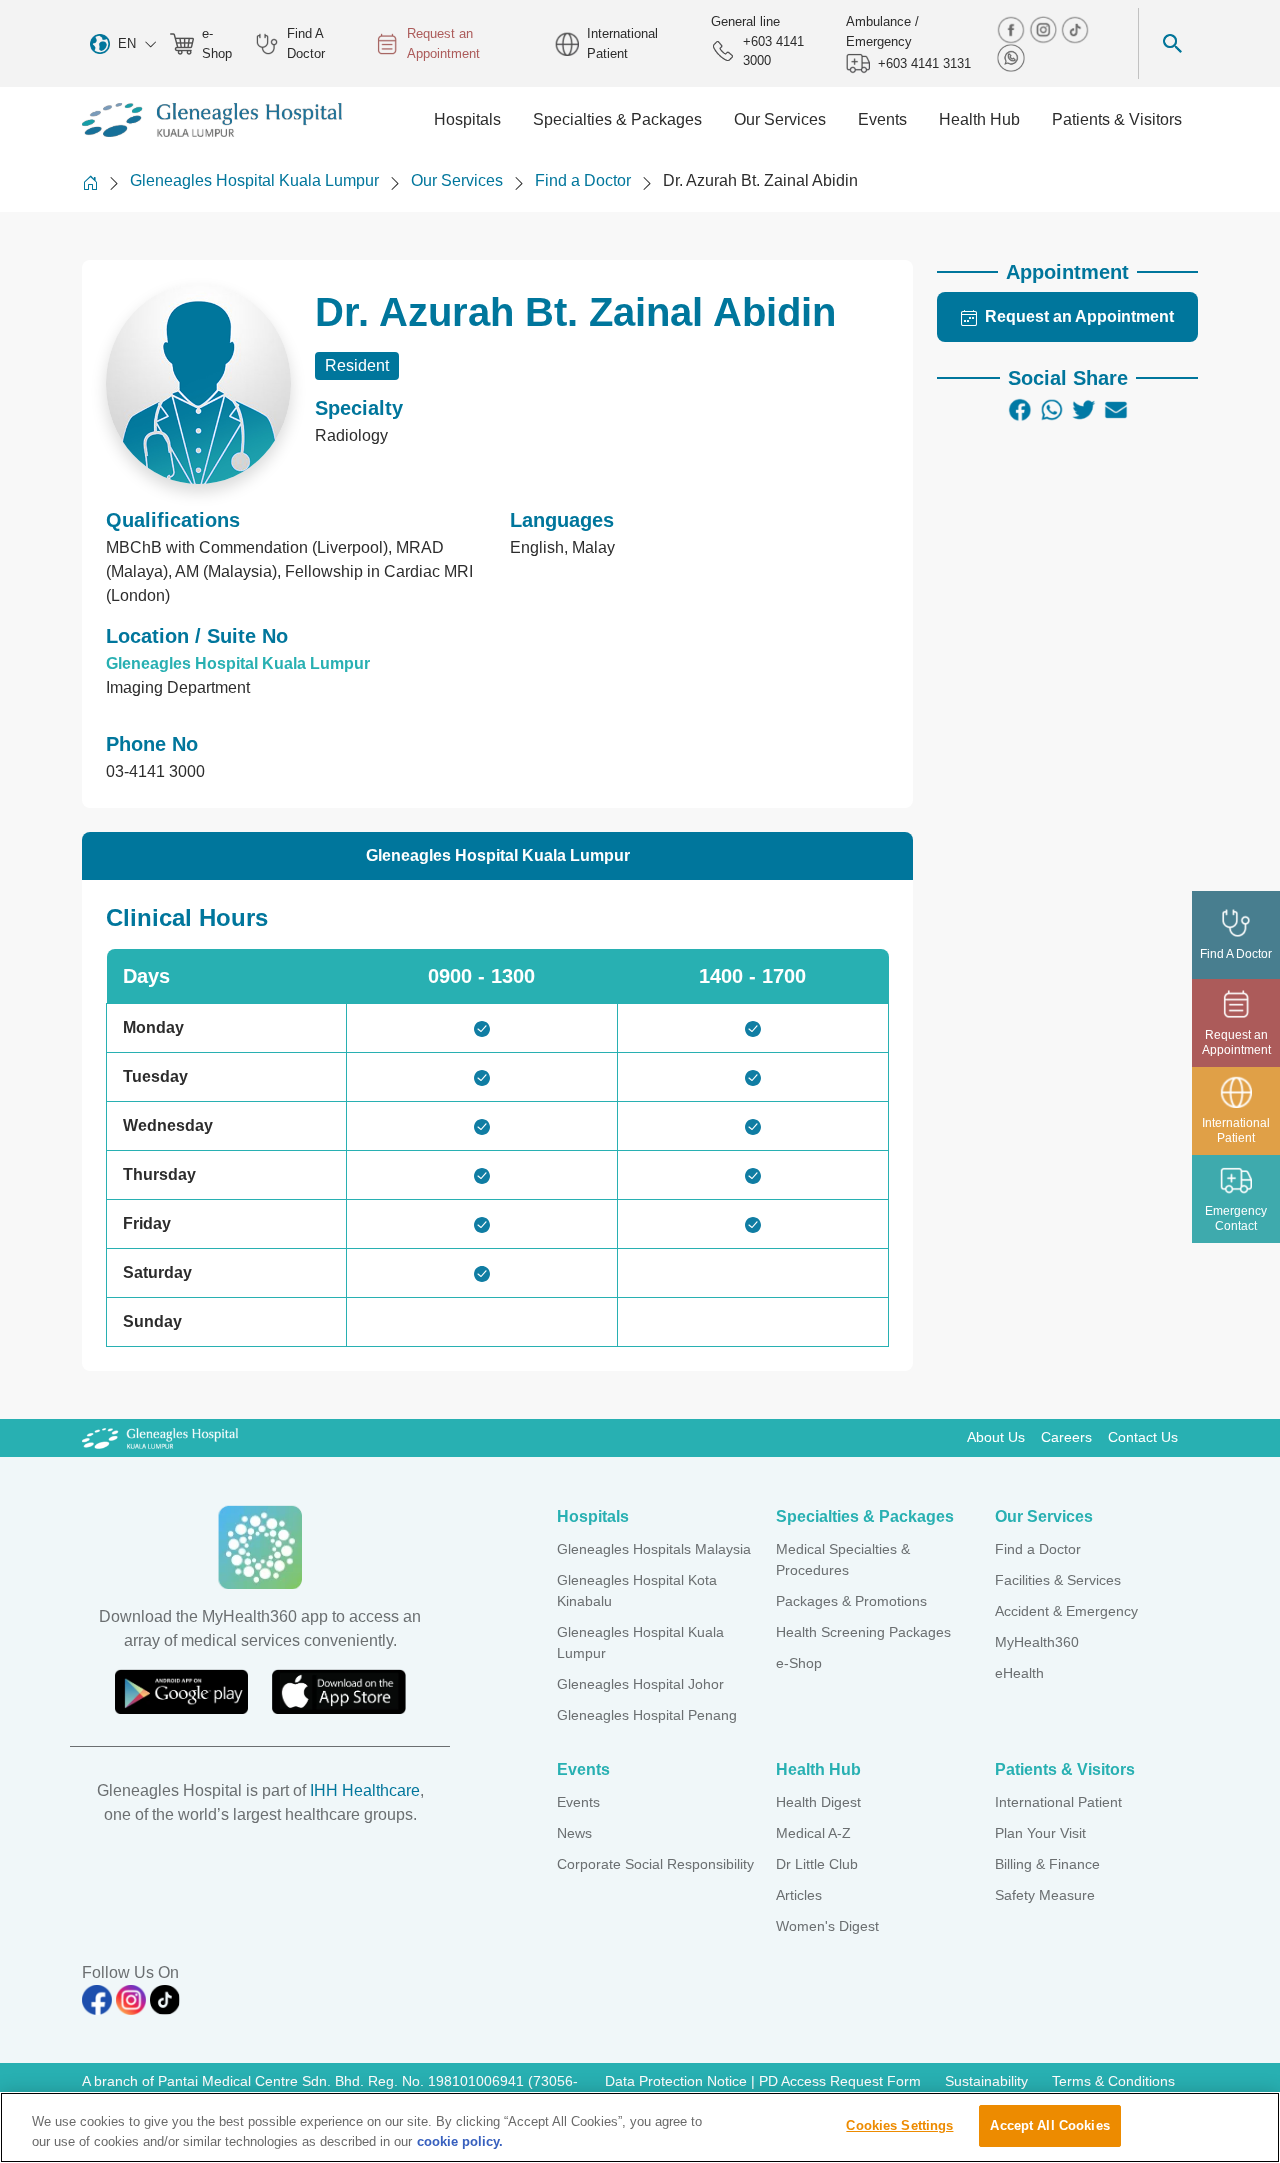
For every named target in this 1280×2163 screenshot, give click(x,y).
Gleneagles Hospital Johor (640, 1684)
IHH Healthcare (365, 1790)
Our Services (457, 180)
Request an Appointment (443, 43)
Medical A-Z (813, 1833)
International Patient (622, 43)
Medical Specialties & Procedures (843, 1559)
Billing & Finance (1047, 1864)
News (574, 1833)
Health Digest (818, 1802)
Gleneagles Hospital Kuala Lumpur (254, 180)
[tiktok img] (1075, 28)
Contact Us (1143, 1437)
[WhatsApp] (1052, 410)
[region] (640, 2127)
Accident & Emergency (1066, 1611)
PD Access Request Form (840, 2081)
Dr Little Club (817, 1864)
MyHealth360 (1037, 1642)
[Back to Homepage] (90, 182)
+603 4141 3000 (773, 51)
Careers (1066, 1437)
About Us (996, 1437)
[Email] (1116, 410)
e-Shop (217, 43)
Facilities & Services (1058, 1580)
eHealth (1019, 1673)
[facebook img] (1013, 28)
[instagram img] (1045, 28)
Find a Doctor (583, 180)
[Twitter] (1084, 410)
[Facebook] (1020, 410)
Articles (799, 1895)
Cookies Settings (899, 2125)
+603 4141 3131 (924, 63)
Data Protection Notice (678, 2081)
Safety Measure (1045, 1895)
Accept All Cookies (1049, 2125)
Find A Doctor (306, 43)
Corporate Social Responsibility (655, 1864)
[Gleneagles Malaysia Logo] (160, 1437)
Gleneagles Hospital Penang (647, 1715)
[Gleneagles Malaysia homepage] (212, 120)
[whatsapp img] (1011, 56)
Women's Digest (827, 1926)
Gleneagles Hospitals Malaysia (654, 1549)
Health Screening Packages (863, 1632)
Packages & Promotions (851, 1601)
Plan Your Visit (1040, 1833)
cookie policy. (460, 2141)
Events (578, 1802)
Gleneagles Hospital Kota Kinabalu (637, 1590)
